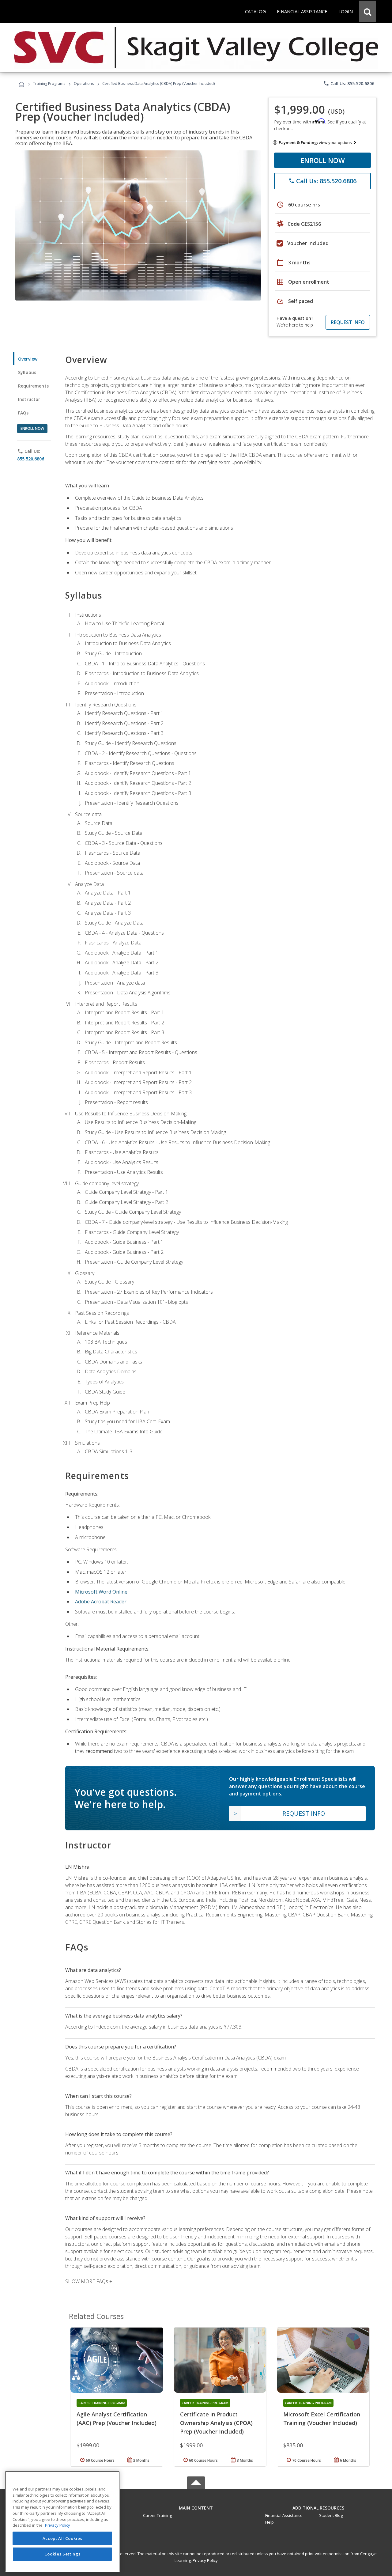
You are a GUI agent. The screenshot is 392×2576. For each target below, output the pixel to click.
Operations (84, 83)
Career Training (157, 2515)
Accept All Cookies (62, 2538)
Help (269, 2522)
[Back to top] (196, 2507)
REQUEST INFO (348, 322)
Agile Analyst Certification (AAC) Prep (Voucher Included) (117, 2419)
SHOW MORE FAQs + (89, 2281)
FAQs (23, 413)
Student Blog (331, 2515)
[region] (62, 2522)
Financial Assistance (284, 2515)
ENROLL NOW (323, 160)
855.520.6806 (31, 459)
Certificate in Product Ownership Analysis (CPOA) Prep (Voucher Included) (216, 2423)
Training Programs (49, 83)
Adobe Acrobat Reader (101, 1602)
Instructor (29, 399)
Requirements (33, 386)
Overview (28, 359)
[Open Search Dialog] (367, 11)
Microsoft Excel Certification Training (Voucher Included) (322, 2419)
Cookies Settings (62, 2554)
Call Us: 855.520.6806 (349, 83)
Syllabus (27, 372)
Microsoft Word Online (101, 1592)
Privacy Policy (205, 2560)
